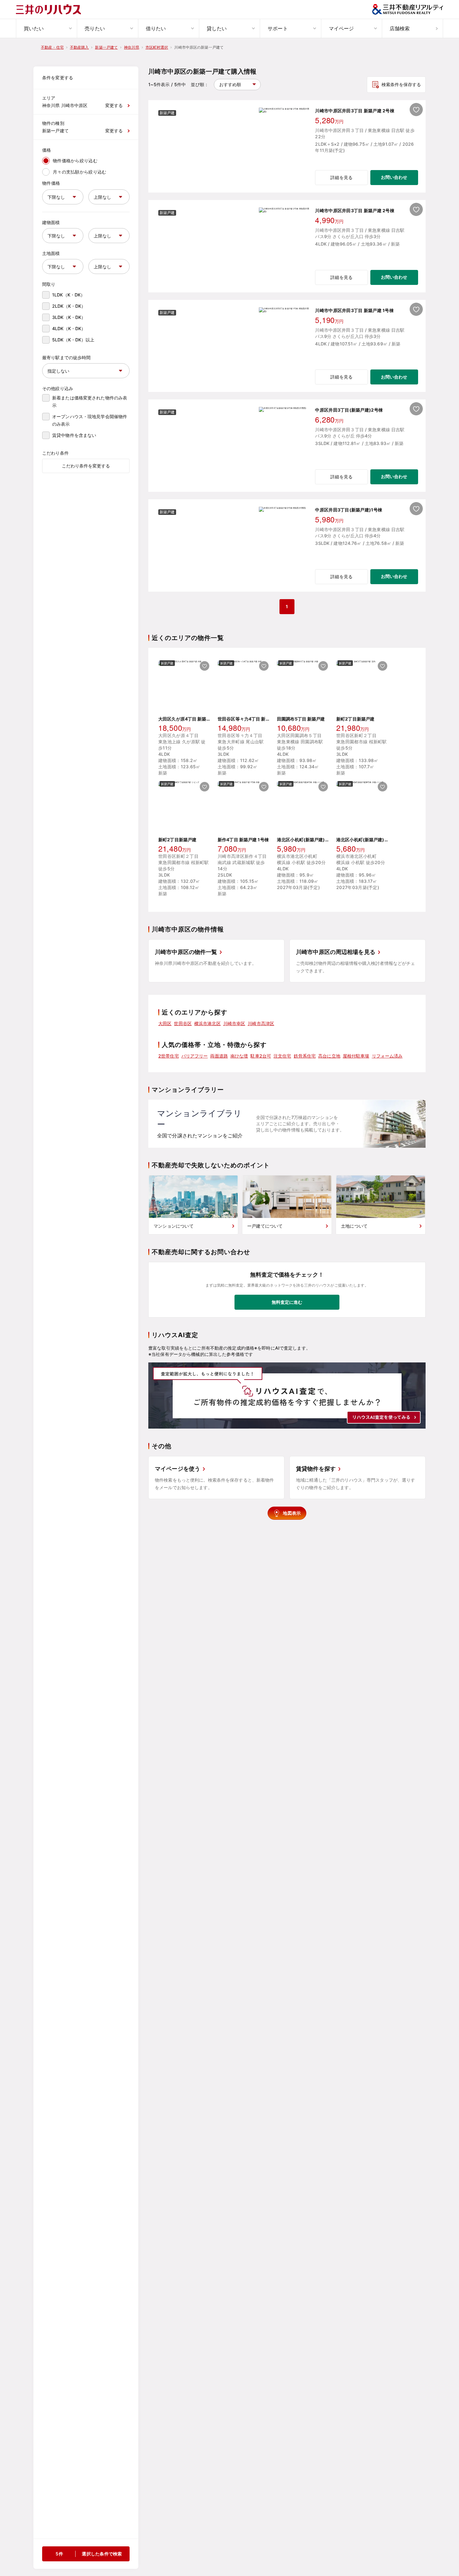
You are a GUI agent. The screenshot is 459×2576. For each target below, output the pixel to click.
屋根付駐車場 (356, 1056)
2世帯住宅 (169, 1056)
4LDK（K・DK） (69, 328)
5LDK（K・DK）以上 (73, 340)
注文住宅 (282, 1056)
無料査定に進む (287, 1302)
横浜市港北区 (207, 1023)
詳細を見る (341, 177)
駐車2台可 (261, 1056)
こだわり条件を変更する (86, 466)
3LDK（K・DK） (69, 317)
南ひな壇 (239, 1056)
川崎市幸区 (234, 1023)
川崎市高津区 (261, 1023)
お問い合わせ (394, 177)
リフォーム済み (387, 1056)
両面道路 (219, 1056)
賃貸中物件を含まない (74, 435)
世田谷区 (183, 1023)
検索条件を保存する (401, 84)
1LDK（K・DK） (69, 295)
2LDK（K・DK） (69, 306)
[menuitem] (46, 28)
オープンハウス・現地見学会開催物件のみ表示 (90, 420)
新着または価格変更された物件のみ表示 (90, 401)
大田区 (165, 1023)
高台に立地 (329, 1056)
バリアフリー (195, 1056)
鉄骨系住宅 (305, 1056)
